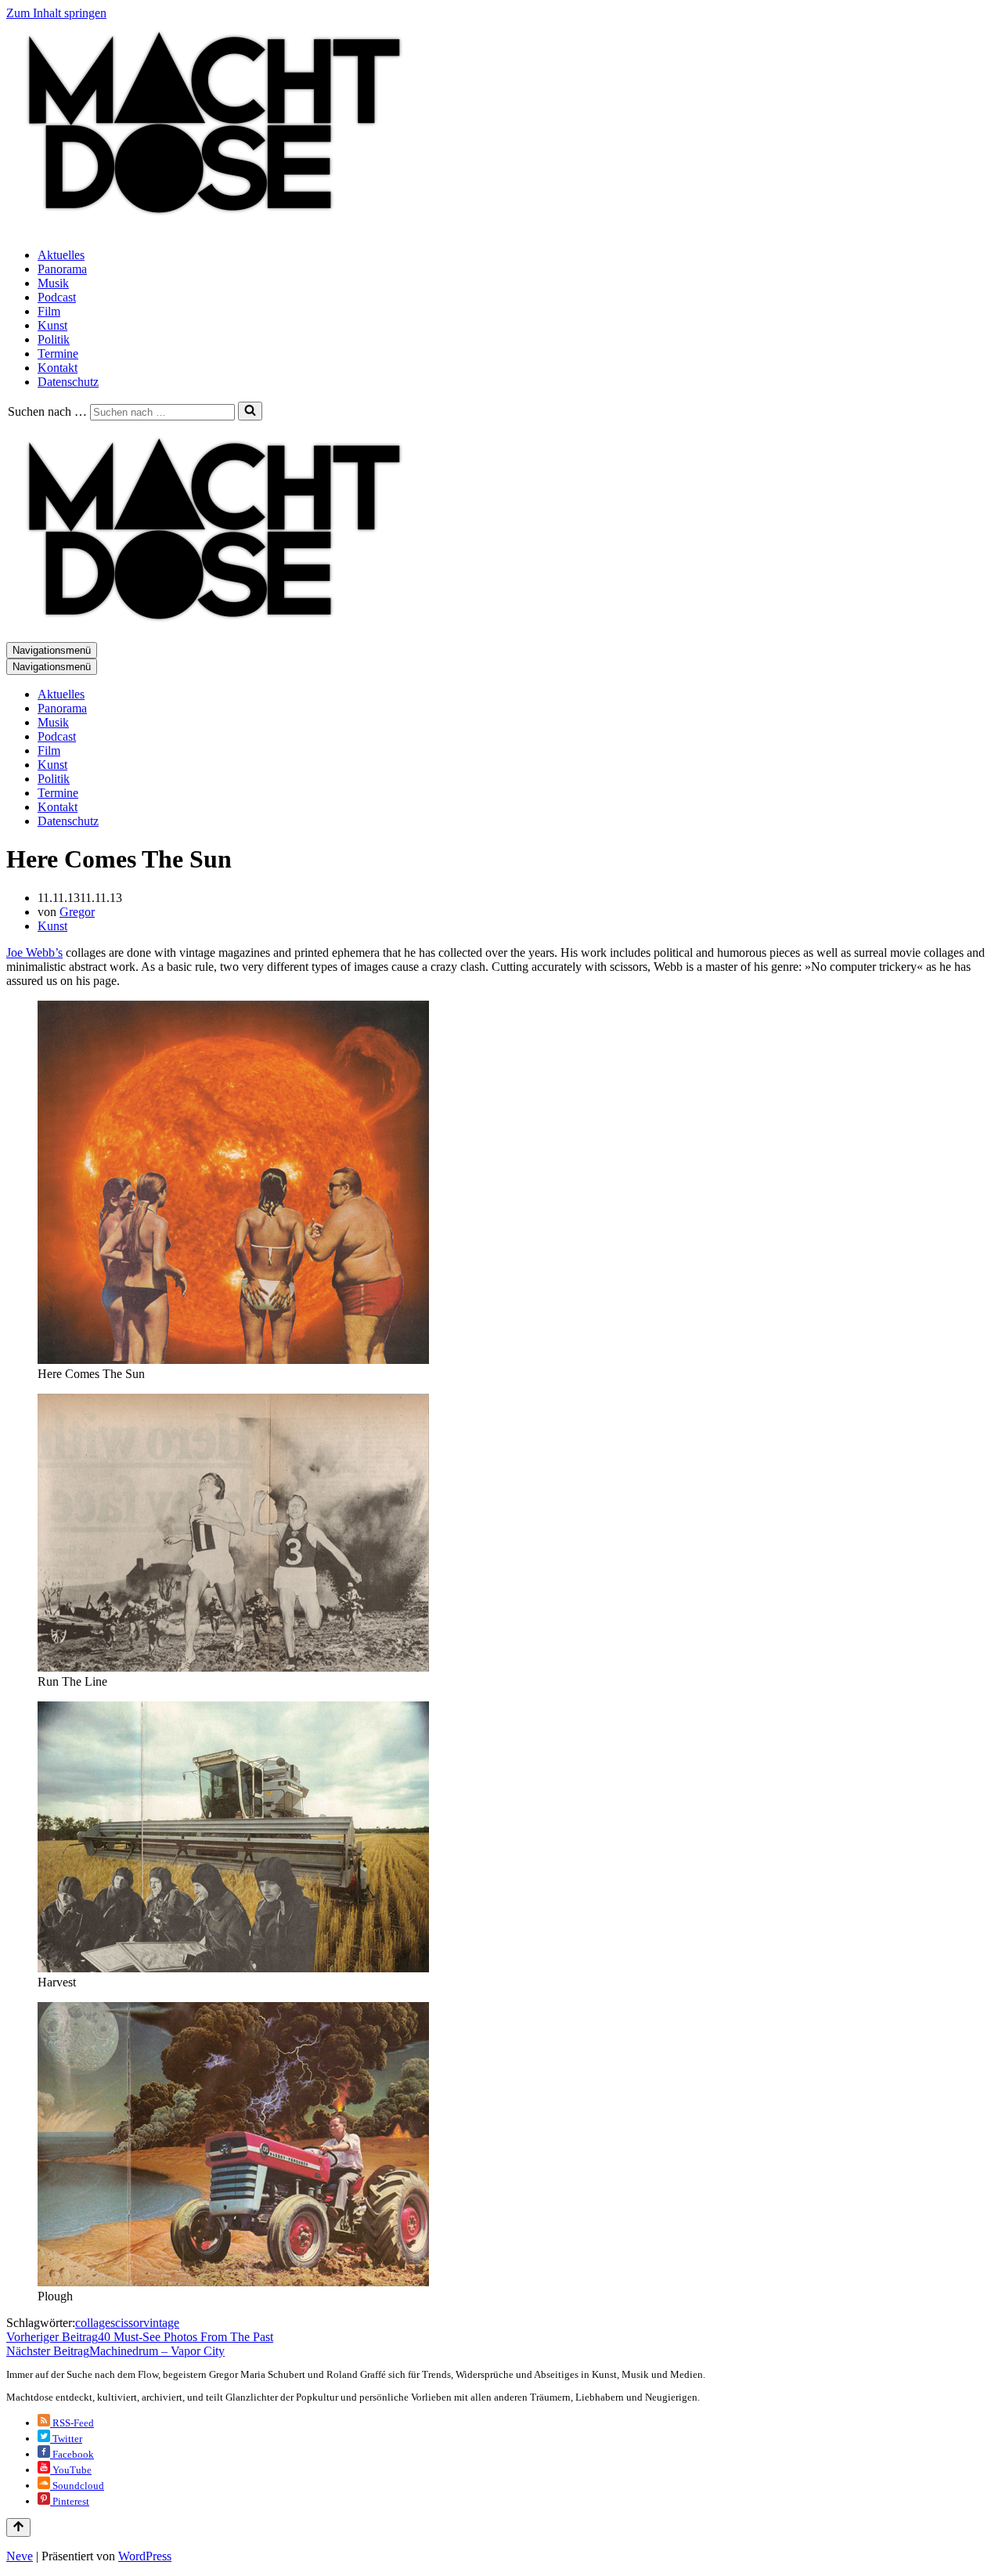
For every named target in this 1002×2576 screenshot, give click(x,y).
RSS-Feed (72, 2423)
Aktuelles (61, 255)
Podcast (57, 297)
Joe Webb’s (34, 952)
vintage (161, 2323)
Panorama (62, 269)
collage (93, 2323)
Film (49, 311)
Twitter (66, 2439)
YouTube (71, 2470)
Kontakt (58, 368)
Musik (53, 283)
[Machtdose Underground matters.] (207, 228)
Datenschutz (68, 382)
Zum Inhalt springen (56, 13)
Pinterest (70, 2501)
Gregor (77, 912)
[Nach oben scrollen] (18, 2527)
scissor (127, 2323)
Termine (58, 354)
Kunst (52, 325)
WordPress (145, 2556)
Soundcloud (77, 2486)
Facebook (72, 2454)
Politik (54, 339)
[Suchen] (250, 411)
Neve (20, 2556)
